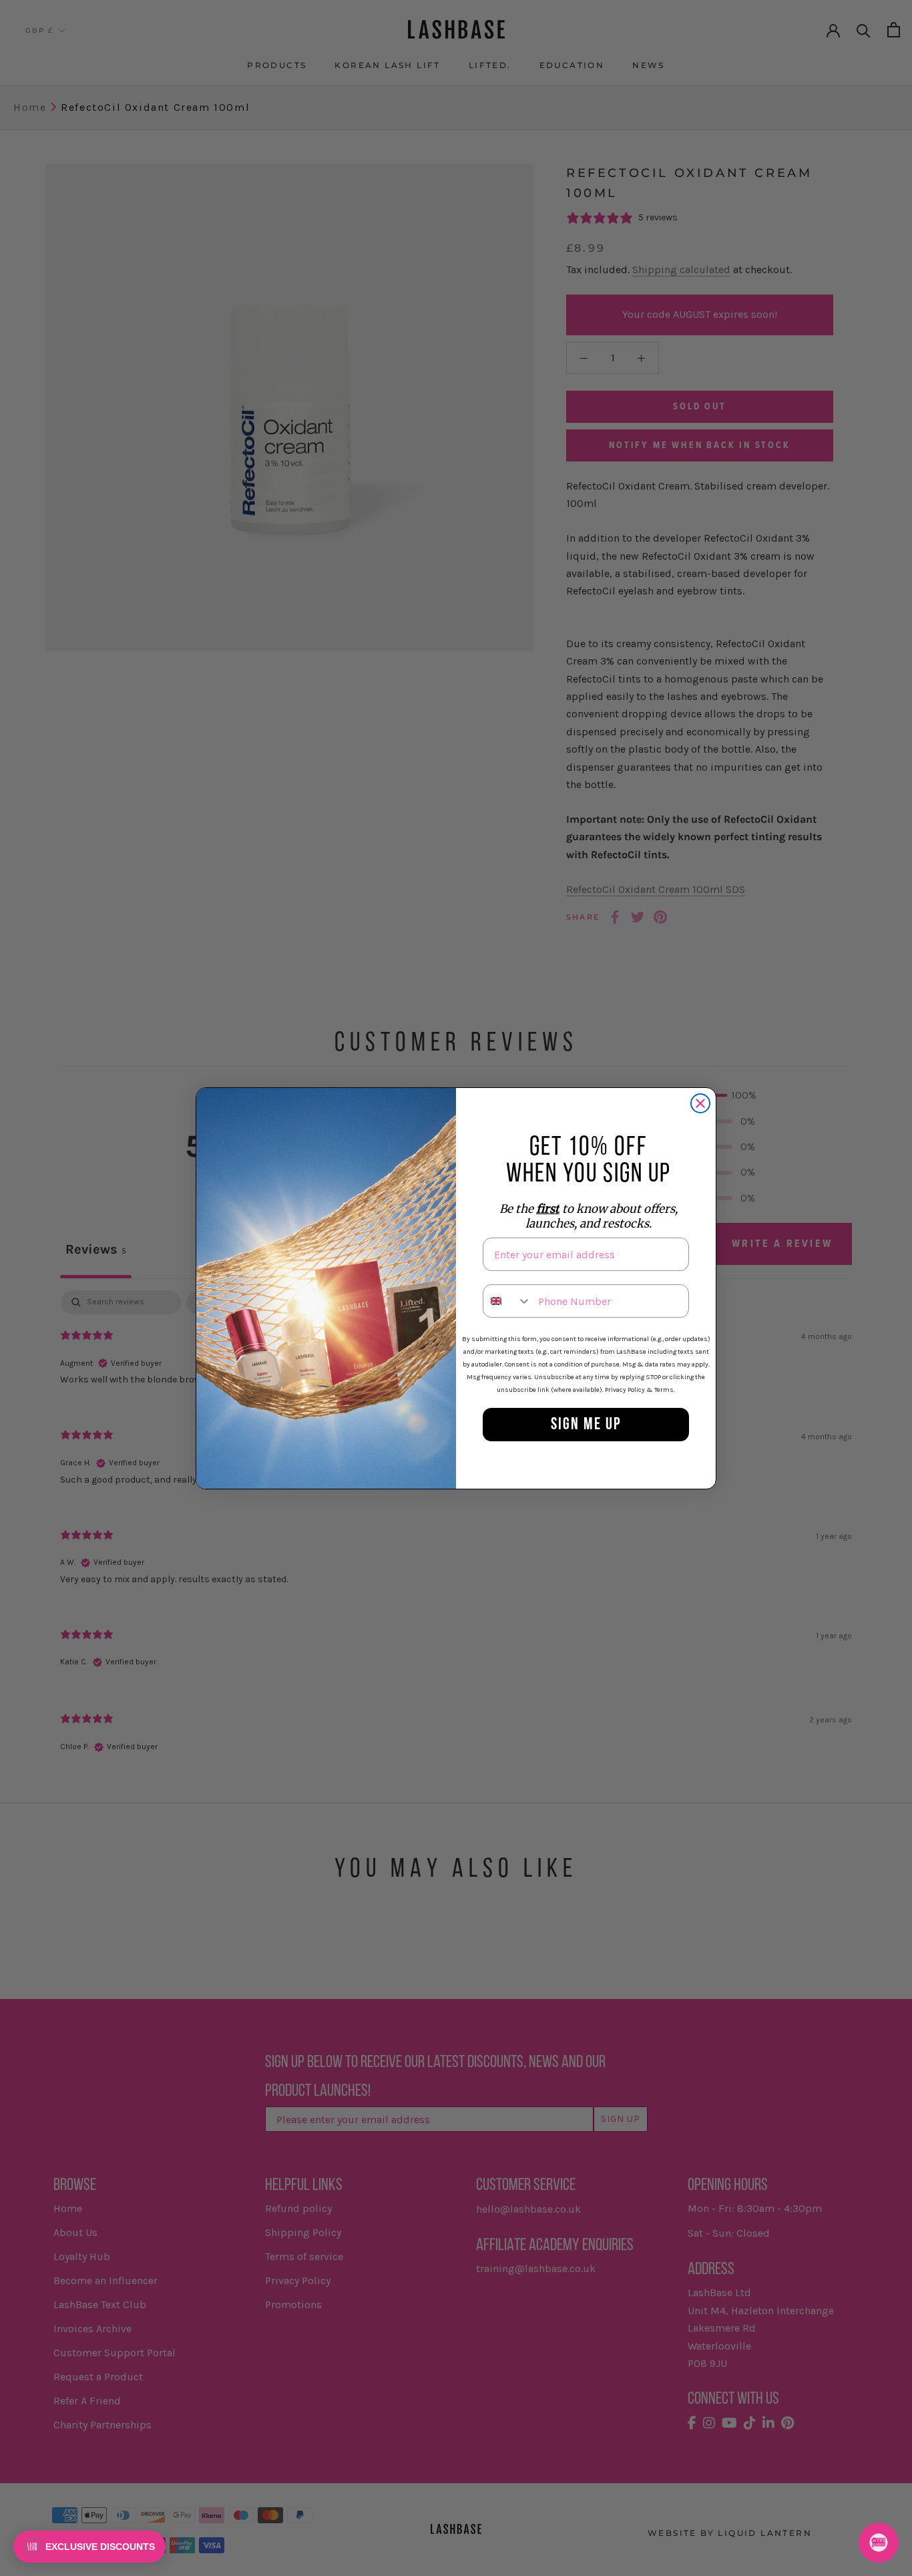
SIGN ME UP (586, 1425)
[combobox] (507, 1301)
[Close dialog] (700, 1103)
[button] (89, 2547)
